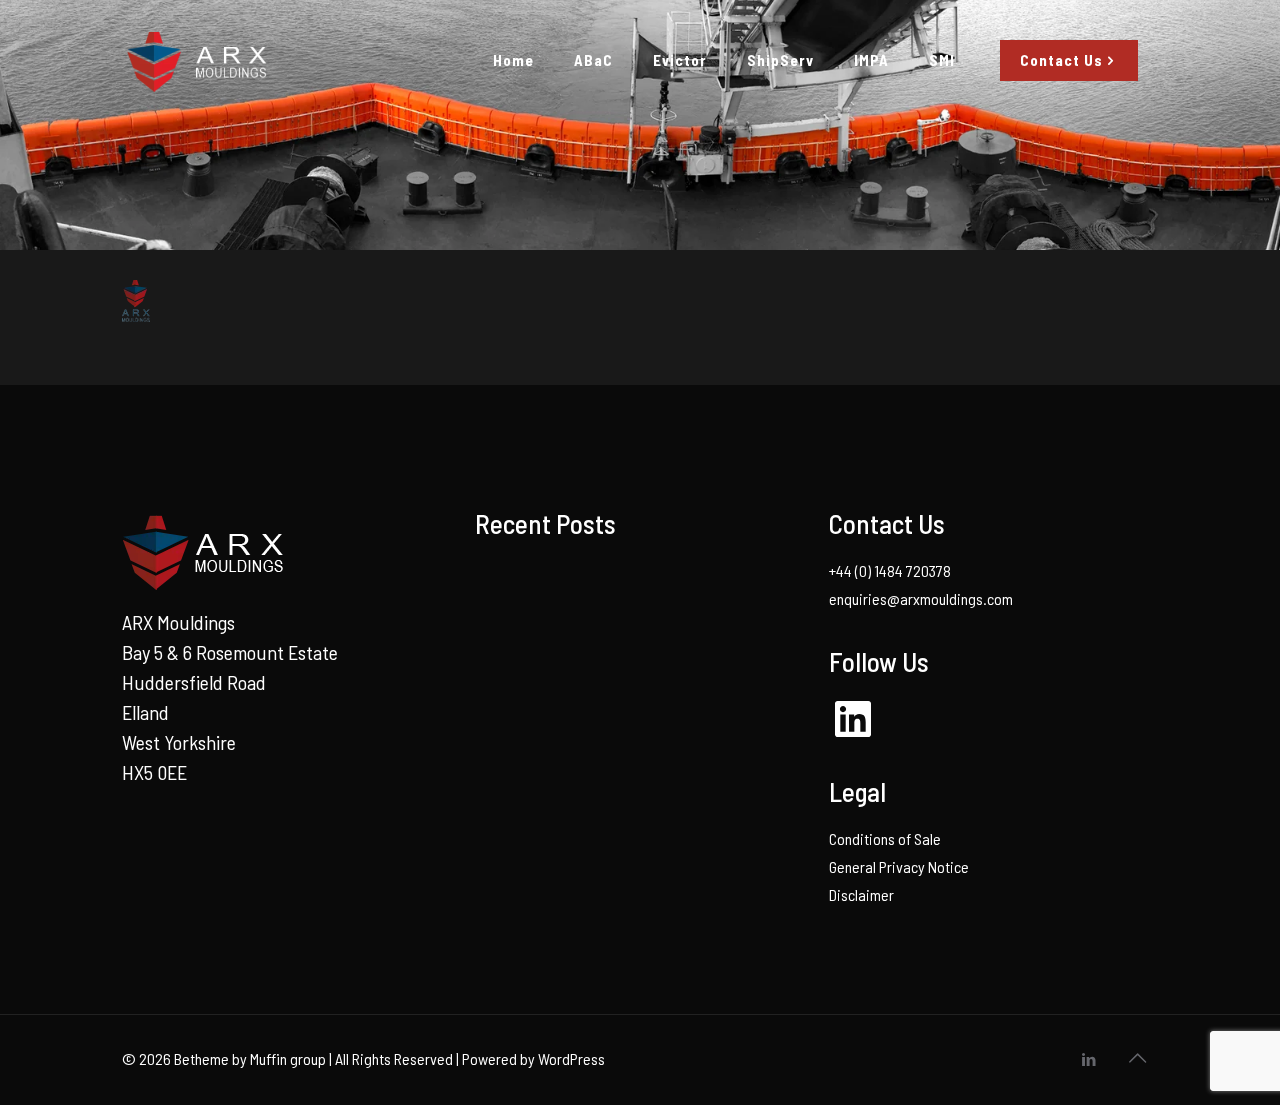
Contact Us (1061, 60)
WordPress (571, 1058)
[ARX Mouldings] (195, 60)
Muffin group (288, 1058)
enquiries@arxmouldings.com (921, 598)
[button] (136, 301)
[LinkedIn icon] (1088, 1059)
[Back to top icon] (1137, 1057)
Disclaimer (861, 894)
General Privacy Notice (899, 866)
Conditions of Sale (885, 838)
